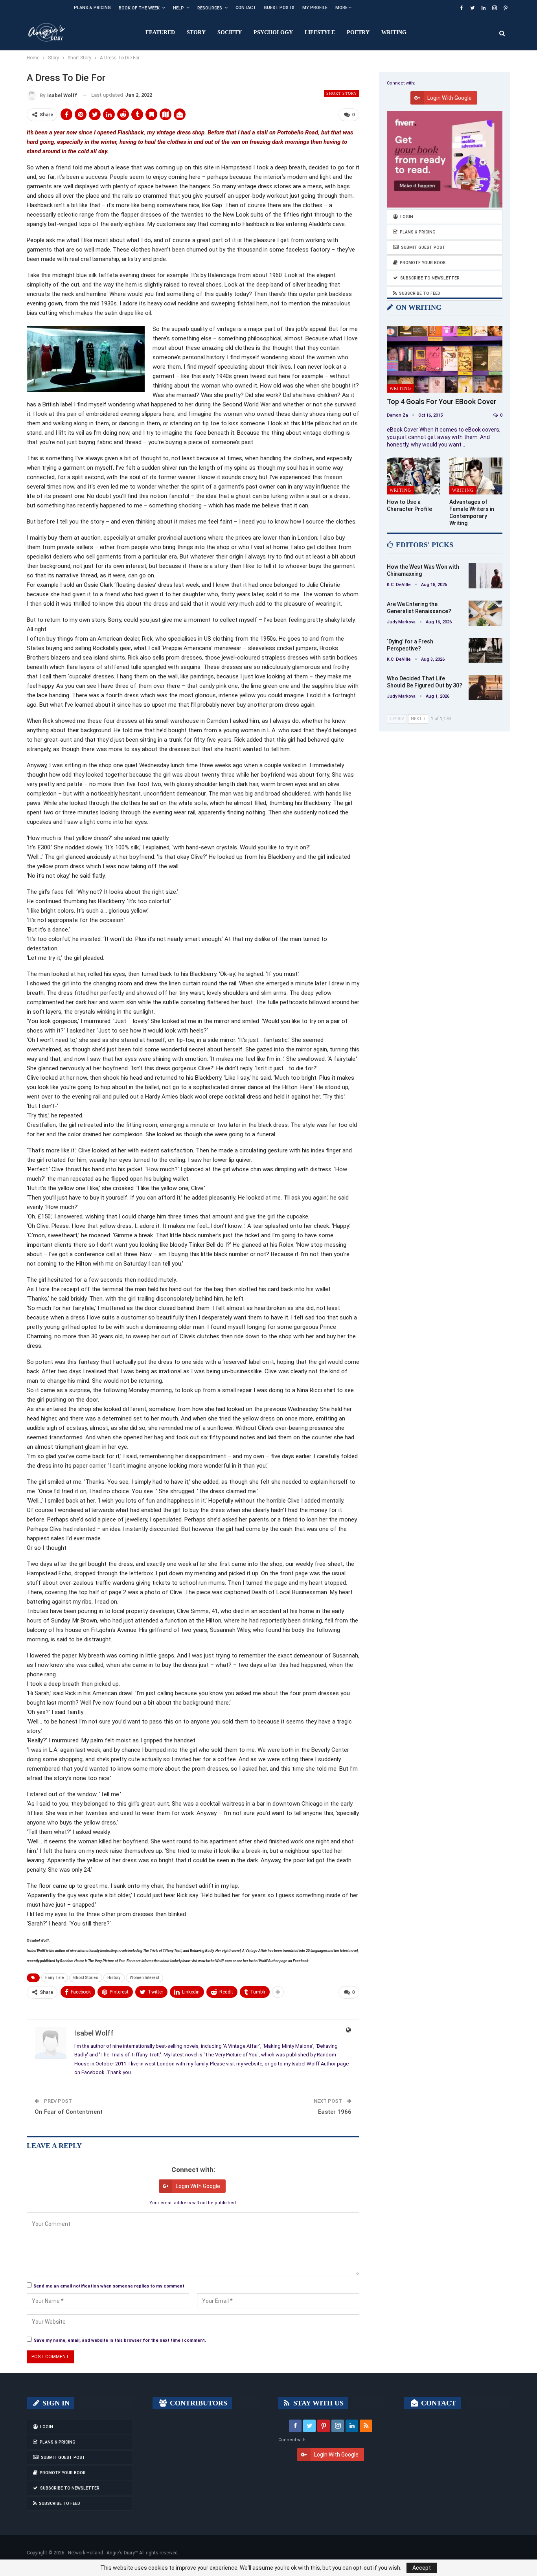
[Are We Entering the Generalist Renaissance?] (486, 613)
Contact (246, 8)
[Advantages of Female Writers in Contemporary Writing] (476, 476)
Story (196, 32)
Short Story (342, 93)
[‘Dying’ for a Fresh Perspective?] (486, 650)
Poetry (358, 32)
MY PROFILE (315, 8)
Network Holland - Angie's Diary (101, 2553)
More (342, 8)
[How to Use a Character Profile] (413, 476)
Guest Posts (279, 8)
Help (178, 8)
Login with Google (198, 2186)
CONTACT (438, 2403)
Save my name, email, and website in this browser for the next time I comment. (120, 2340)
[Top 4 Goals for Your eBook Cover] (445, 359)
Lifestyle (320, 32)
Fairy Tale (55, 1978)
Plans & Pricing (92, 8)
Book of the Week (139, 8)
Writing (394, 32)
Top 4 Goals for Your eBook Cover (442, 401)
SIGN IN (55, 2403)
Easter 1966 (335, 2112)
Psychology (273, 32)
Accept (422, 2568)
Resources (210, 8)
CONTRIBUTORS (198, 2403)
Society (230, 32)
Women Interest (144, 1978)
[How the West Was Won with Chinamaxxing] (486, 576)
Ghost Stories (86, 1978)
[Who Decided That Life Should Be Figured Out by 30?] (486, 687)
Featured (160, 32)
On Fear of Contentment (69, 2112)
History (114, 1978)
